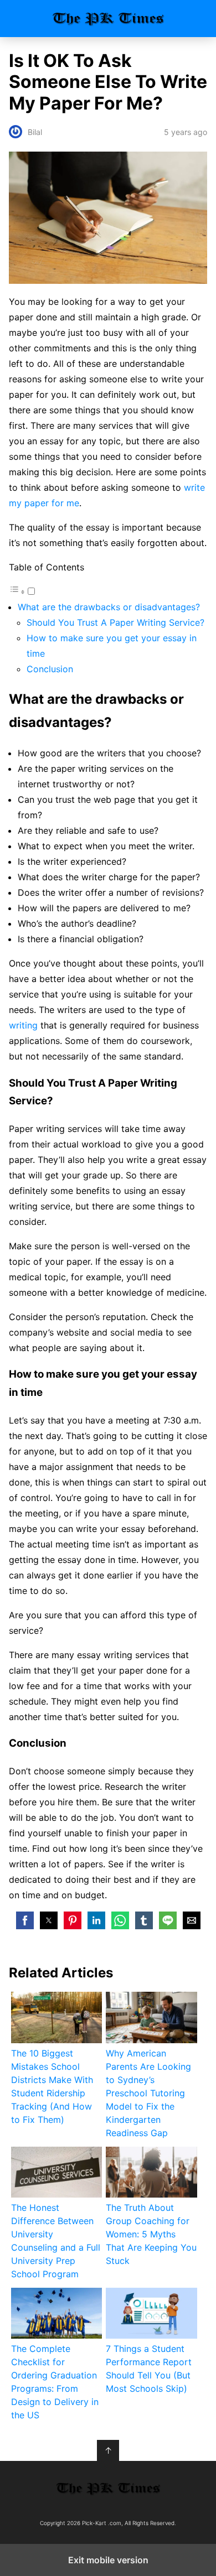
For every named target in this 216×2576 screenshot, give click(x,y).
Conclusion (50, 669)
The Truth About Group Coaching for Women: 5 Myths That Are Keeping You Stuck (151, 2234)
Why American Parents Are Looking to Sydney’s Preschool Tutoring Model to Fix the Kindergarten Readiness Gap (148, 2093)
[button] (25, 1920)
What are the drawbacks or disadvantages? (109, 607)
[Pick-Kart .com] (108, 2488)
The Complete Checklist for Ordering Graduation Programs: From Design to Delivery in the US (55, 2382)
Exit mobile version (108, 2560)
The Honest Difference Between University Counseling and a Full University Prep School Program (56, 2241)
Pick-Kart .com (108, 19)
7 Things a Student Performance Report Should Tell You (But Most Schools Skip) (149, 2369)
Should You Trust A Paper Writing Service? (115, 622)
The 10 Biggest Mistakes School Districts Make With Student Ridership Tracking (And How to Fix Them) (52, 2086)
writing (23, 1025)
